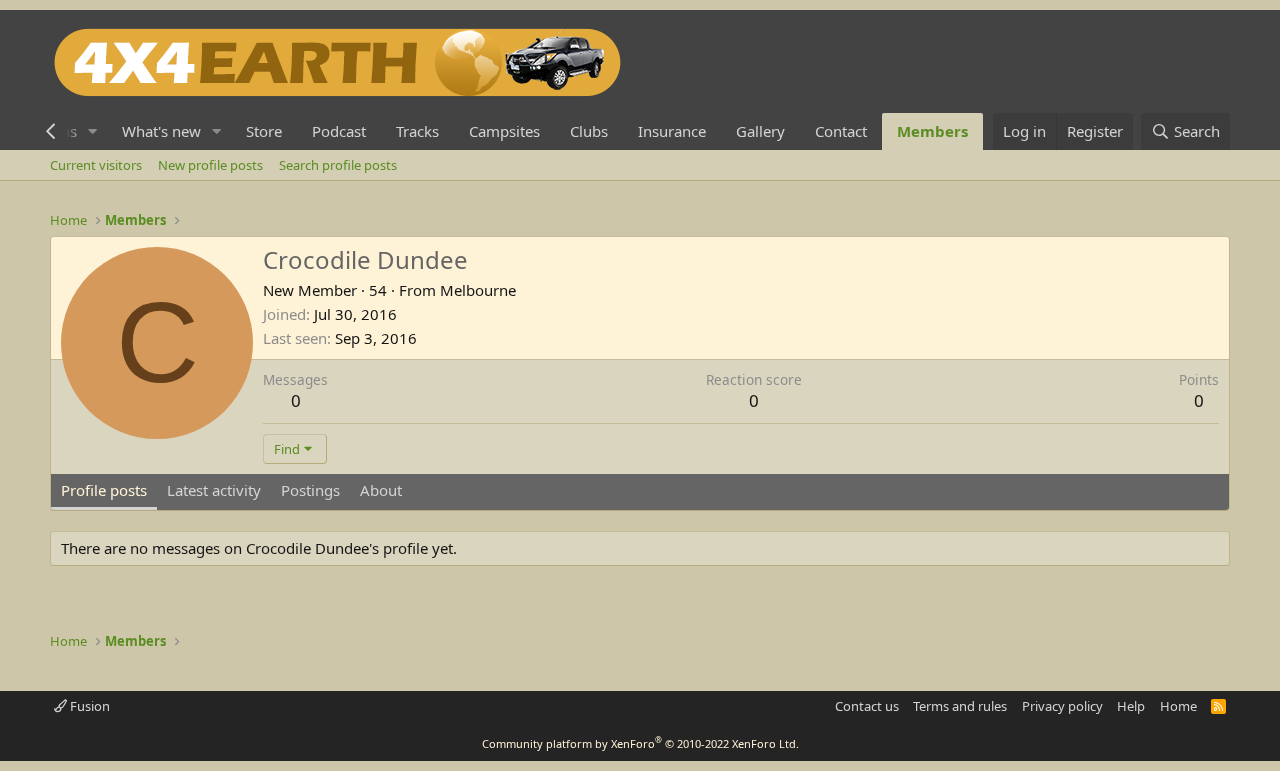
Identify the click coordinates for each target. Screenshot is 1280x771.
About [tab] (381, 490)
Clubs (589, 131)
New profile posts (210, 165)
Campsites (504, 131)
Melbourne (478, 290)
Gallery (760, 131)
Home (1178, 706)
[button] (93, 131)
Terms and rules (960, 706)
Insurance (672, 131)
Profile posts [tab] (104, 490)
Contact (841, 131)
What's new (161, 131)
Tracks (417, 131)
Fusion (88, 706)
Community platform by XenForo (640, 743)
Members (932, 131)
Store (264, 131)
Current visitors (96, 165)
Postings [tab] (310, 490)
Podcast (339, 131)
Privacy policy (1062, 706)
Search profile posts (338, 165)
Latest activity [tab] (214, 490)
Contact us (867, 706)
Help (1131, 706)
